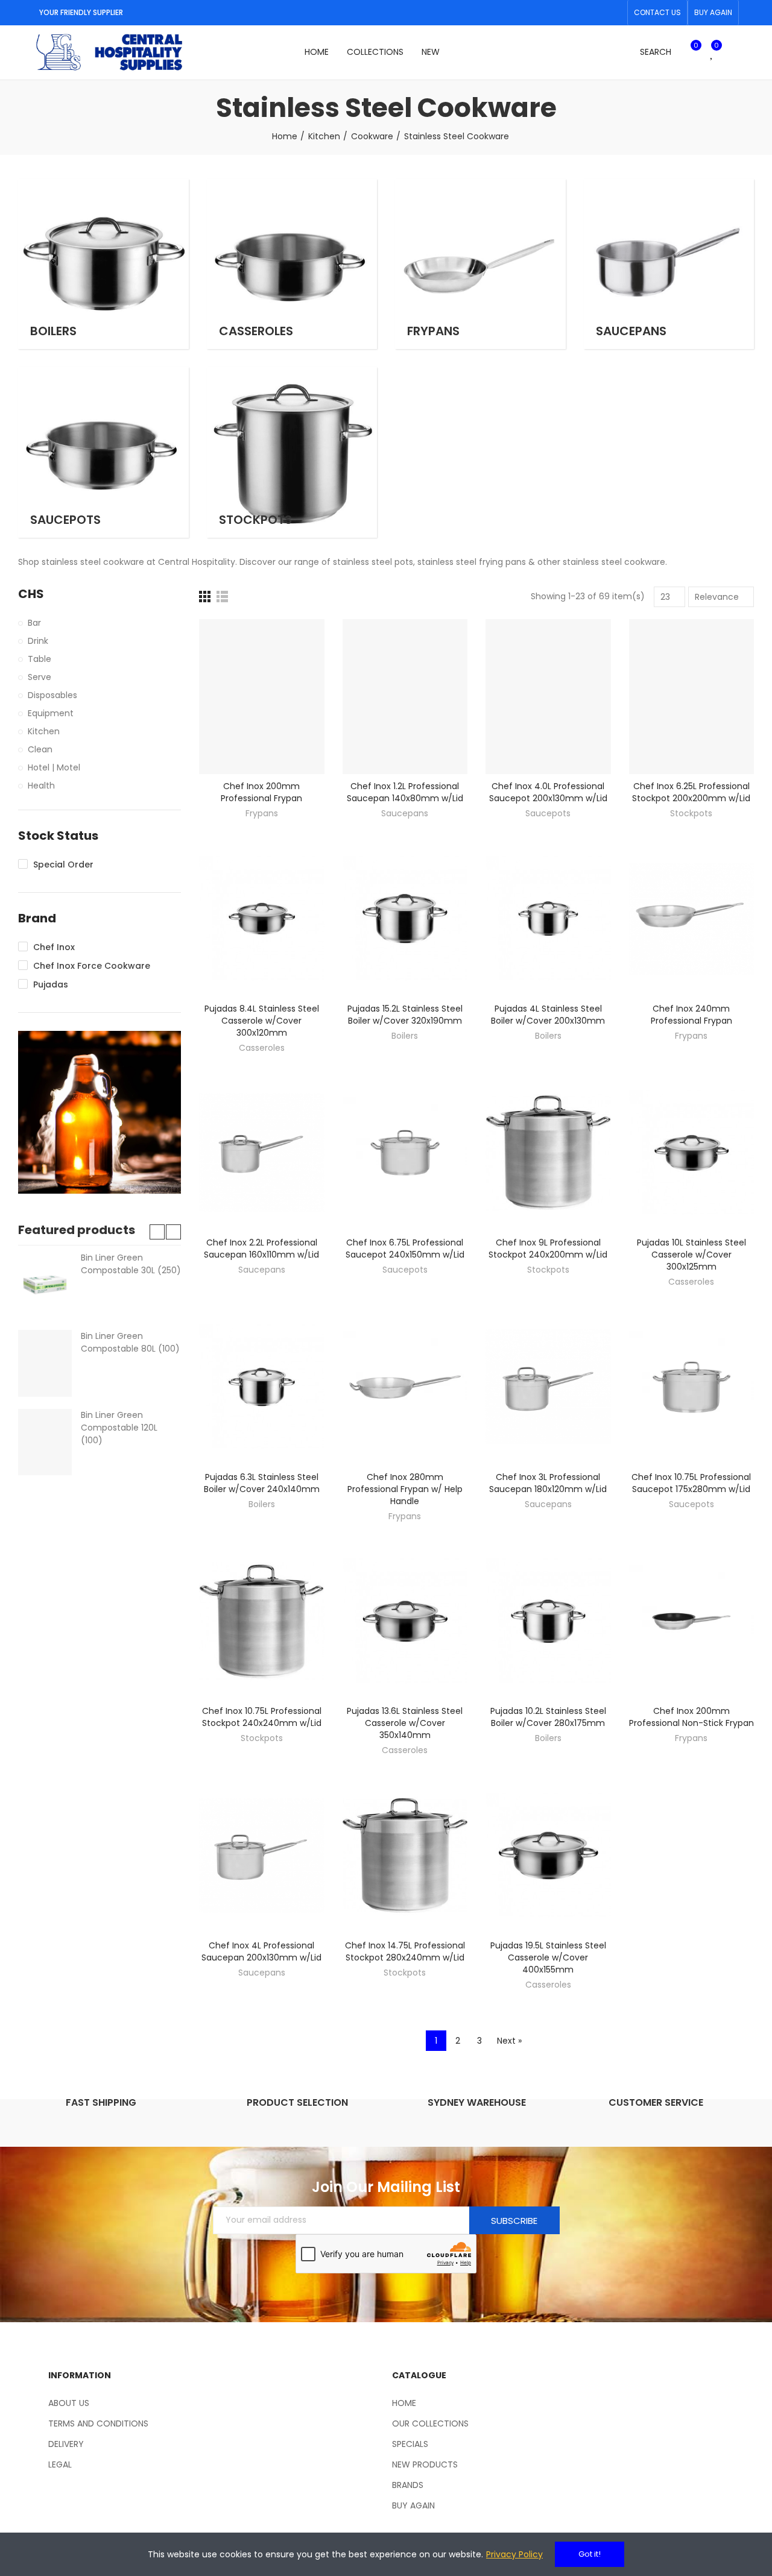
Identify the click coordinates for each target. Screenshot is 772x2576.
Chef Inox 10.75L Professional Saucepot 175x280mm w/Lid (691, 1483)
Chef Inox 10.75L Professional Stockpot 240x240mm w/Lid (262, 1717)
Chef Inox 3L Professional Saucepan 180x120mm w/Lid (548, 1483)
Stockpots (691, 813)
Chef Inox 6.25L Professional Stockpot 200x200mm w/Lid (691, 792)
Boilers (405, 1036)
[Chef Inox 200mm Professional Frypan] (262, 697)
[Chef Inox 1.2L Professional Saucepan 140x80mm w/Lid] (405, 697)
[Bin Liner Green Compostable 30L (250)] (45, 1285)
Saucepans (405, 813)
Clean (40, 749)
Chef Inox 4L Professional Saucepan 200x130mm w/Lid (261, 1951)
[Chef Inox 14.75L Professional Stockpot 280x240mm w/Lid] (405, 1856)
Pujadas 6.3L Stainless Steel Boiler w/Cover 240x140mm (262, 1483)
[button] (657, 13)
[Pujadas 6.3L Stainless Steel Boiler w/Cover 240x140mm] (262, 1387)
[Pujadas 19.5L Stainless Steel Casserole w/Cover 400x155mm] (548, 1856)
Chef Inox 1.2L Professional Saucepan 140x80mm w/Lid (405, 792)
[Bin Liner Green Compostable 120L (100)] (45, 1442)
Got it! (590, 2554)
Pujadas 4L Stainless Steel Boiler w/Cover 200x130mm (548, 1015)
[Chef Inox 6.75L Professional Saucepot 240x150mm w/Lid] (405, 1153)
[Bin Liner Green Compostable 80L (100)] (45, 1363)
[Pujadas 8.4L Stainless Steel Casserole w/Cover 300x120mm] (262, 919)
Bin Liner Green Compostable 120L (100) (119, 1428)
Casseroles (262, 1048)
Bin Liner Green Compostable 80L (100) (130, 1342)
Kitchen (44, 731)
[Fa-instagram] (615, 13)
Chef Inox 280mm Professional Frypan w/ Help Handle (405, 1489)
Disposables (52, 695)
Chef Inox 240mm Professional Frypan (691, 1015)
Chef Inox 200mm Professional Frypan (261, 792)
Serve (40, 677)
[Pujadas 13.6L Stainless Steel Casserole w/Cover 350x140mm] (405, 1622)
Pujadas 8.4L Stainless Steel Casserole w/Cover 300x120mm (262, 1021)
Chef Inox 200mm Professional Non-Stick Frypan (691, 1717)
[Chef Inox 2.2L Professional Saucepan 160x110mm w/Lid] (262, 1153)
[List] (222, 597)
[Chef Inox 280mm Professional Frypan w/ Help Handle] (405, 1387)
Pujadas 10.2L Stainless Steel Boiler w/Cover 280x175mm (548, 1717)
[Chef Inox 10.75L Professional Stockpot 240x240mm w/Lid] (262, 1622)
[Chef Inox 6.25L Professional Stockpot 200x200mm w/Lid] (692, 697)
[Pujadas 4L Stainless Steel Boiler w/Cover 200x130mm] (548, 919)
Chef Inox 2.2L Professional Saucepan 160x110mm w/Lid (261, 1249)
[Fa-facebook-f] (595, 13)
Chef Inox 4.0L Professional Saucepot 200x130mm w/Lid (548, 792)
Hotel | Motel (54, 767)
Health (41, 786)
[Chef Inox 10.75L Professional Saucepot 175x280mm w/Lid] (692, 1387)
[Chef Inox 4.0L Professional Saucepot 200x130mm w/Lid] (548, 697)
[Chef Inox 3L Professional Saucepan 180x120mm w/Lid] (548, 1387)
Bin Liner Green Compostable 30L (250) (131, 1264)
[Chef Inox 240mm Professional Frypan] (692, 919)
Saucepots (548, 813)
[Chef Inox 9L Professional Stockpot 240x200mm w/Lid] (548, 1153)
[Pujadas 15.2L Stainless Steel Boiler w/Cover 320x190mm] (405, 919)
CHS (31, 594)
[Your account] (733, 52)
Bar (34, 623)
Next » (509, 2041)
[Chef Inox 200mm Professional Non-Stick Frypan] (692, 1622)
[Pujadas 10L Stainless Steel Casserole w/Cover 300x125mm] (692, 1153)
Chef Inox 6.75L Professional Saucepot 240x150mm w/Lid (405, 1249)
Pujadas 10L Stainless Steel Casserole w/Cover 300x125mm (691, 1255)
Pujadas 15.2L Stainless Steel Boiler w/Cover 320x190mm (405, 1015)
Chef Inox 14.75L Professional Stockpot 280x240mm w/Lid (405, 1951)
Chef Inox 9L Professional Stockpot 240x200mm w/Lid (548, 1249)
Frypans (262, 813)
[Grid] (205, 597)
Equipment (51, 713)
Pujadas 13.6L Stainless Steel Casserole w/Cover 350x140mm (405, 1723)
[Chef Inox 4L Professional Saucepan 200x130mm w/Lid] (262, 1856)
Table (40, 659)
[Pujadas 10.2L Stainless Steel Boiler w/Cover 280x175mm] (548, 1622)
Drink (38, 641)
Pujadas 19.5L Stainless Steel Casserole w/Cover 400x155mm (548, 1957)
